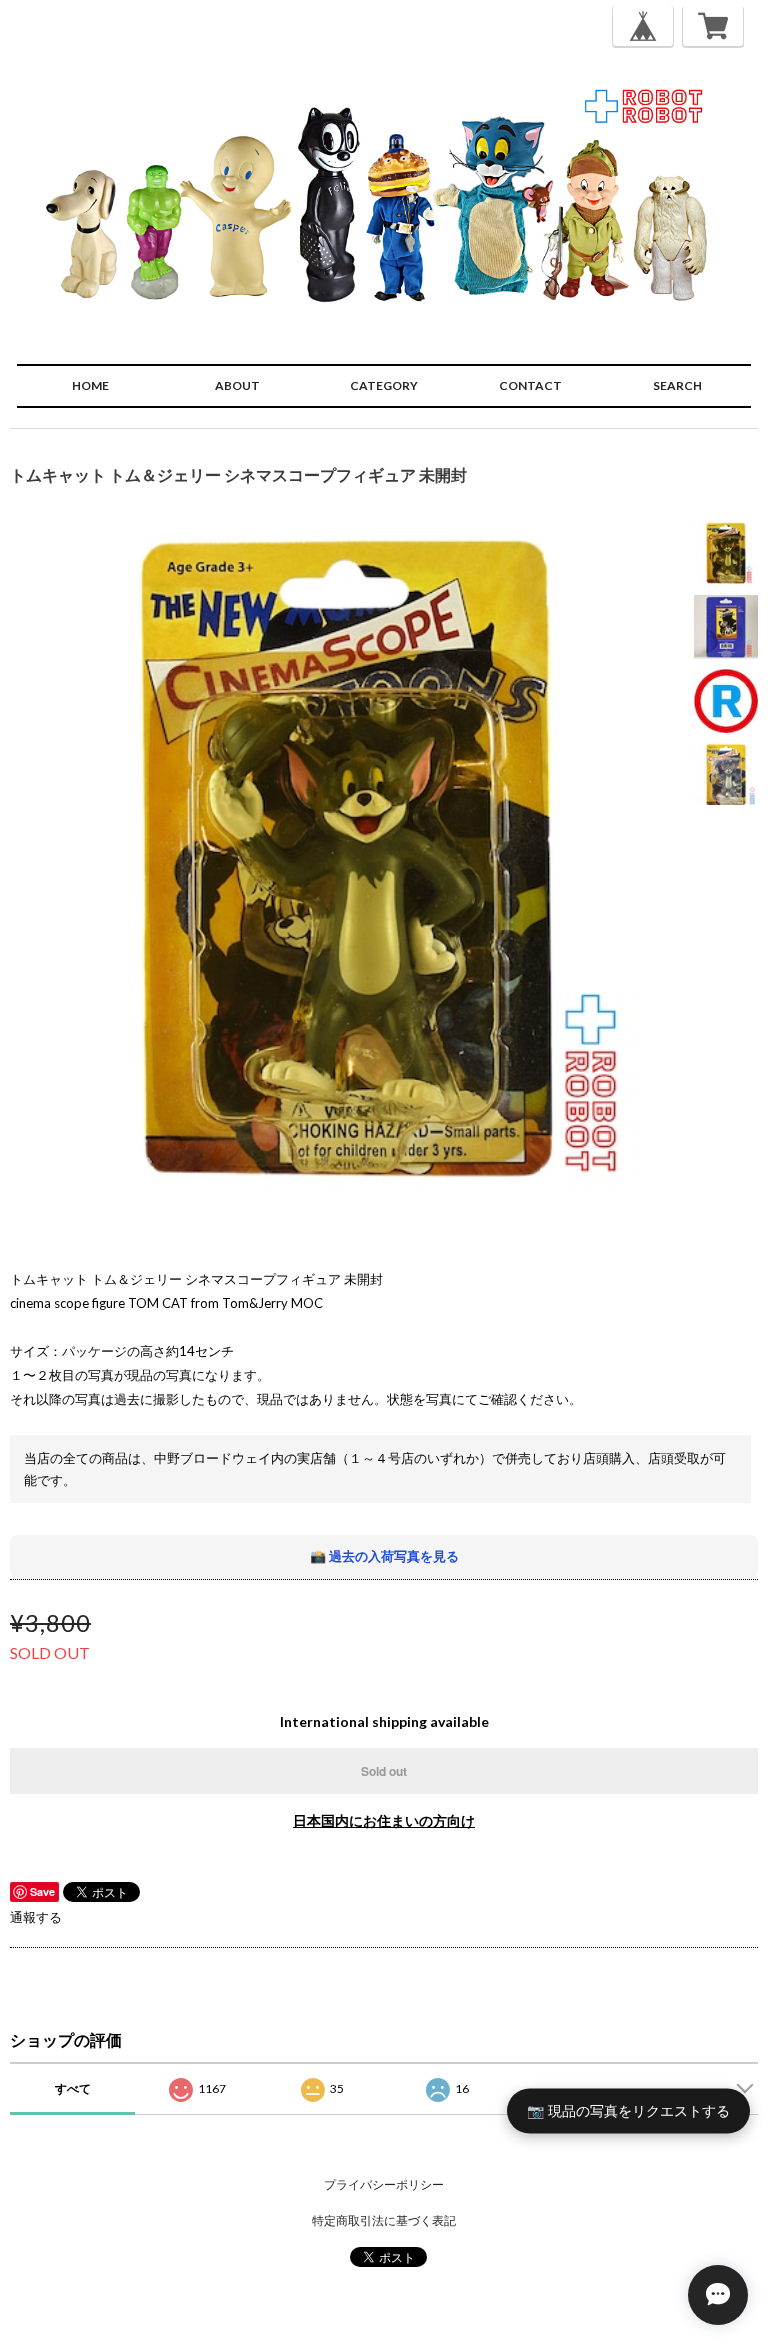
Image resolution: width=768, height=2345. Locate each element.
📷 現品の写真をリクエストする (628, 2109)
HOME (90, 385)
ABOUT (237, 385)
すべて (73, 2088)
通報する (36, 1917)
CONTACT (530, 385)
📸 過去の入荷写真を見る (384, 1556)
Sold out (384, 1771)
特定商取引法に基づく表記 (384, 2220)
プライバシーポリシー (384, 2184)
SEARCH (677, 385)
